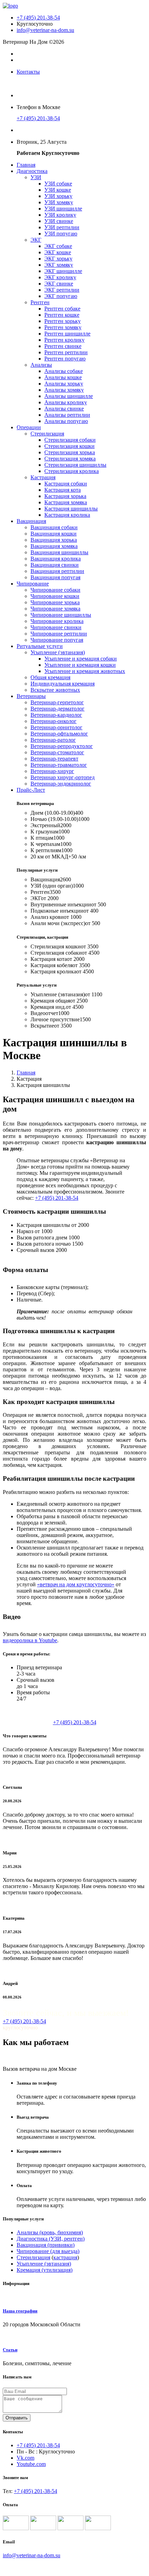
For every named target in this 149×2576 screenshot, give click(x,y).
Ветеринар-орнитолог (56, 727)
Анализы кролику (66, 402)
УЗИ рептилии (62, 227)
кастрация (65, 2257)
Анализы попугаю (66, 421)
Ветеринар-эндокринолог (61, 784)
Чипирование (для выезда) (48, 2251)
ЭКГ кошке (58, 252)
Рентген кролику (64, 340)
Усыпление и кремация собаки (81, 659)
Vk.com (25, 2458)
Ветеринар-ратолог (53, 740)
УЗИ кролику (60, 215)
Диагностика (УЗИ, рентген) (51, 2239)
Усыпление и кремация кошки (80, 665)
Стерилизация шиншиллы (75, 465)
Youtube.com (31, 2464)
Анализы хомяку (64, 390)
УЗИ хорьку (58, 196)
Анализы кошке (63, 377)
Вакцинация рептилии (57, 571)
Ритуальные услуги (40, 646)
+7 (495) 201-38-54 (38, 18)
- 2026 (10, 2567)
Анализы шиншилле (69, 396)
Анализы (41, 365)
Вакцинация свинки (55, 565)
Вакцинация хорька (54, 540)
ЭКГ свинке (59, 284)
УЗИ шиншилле (63, 209)
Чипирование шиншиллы (61, 615)
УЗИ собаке (58, 184)
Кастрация (43, 477)
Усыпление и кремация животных (85, 671)
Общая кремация (50, 677)
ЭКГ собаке (58, 246)
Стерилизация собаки (70, 440)
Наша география (20, 2311)
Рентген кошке (62, 315)
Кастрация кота (63, 490)
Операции (29, 427)
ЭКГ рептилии (62, 290)
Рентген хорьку (63, 321)
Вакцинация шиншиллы (59, 552)
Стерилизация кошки (69, 446)
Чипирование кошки (55, 596)
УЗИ (36, 177)
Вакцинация (31, 521)
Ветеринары (31, 696)
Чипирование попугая (57, 640)
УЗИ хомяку (59, 202)
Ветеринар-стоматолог (57, 752)
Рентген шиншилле (67, 334)
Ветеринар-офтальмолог (59, 734)
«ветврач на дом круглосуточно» (76, 1584)
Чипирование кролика (57, 621)
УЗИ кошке (58, 190)
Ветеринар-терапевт (54, 759)
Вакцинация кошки (54, 534)
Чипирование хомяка (55, 609)
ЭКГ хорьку (58, 259)
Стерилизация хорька (70, 452)
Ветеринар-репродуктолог (62, 746)
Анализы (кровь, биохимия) (50, 2232)
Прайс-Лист (31, 790)
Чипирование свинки (56, 627)
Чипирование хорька (55, 602)
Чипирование (33, 584)
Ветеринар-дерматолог (58, 709)
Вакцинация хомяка (54, 546)
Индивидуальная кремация (63, 684)
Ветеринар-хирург (52, 771)
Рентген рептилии (66, 352)
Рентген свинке (63, 346)
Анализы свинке (64, 409)
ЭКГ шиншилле (63, 271)
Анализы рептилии (67, 415)
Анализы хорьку (64, 384)
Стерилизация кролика (72, 471)
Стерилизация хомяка (70, 459)
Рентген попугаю (65, 359)
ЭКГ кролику (60, 277)
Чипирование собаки (55, 590)
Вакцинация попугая (55, 577)
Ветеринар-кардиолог (56, 715)
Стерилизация (47, 434)
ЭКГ (36, 240)
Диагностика (32, 171)
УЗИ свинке (59, 221)
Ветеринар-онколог (54, 721)
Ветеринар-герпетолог (57, 702)
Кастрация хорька (65, 496)
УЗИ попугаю (61, 234)
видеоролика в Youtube (30, 1640)
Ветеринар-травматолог (59, 765)
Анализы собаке (64, 371)
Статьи (10, 2350)
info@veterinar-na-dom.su (45, 30)
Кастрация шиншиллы (71, 509)
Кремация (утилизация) (45, 2270)
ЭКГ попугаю (61, 296)
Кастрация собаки (66, 484)
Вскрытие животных (55, 690)
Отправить (17, 2418)
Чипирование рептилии (59, 634)
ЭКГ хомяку (59, 265)
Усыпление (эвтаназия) (58, 652)
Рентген (40, 302)
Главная (26, 165)
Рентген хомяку (63, 327)
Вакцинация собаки (54, 527)
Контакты (28, 72)
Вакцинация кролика (56, 559)
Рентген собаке (62, 309)
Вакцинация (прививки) (46, 2245)
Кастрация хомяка (66, 502)
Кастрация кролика (67, 515)
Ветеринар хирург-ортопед (63, 777)
